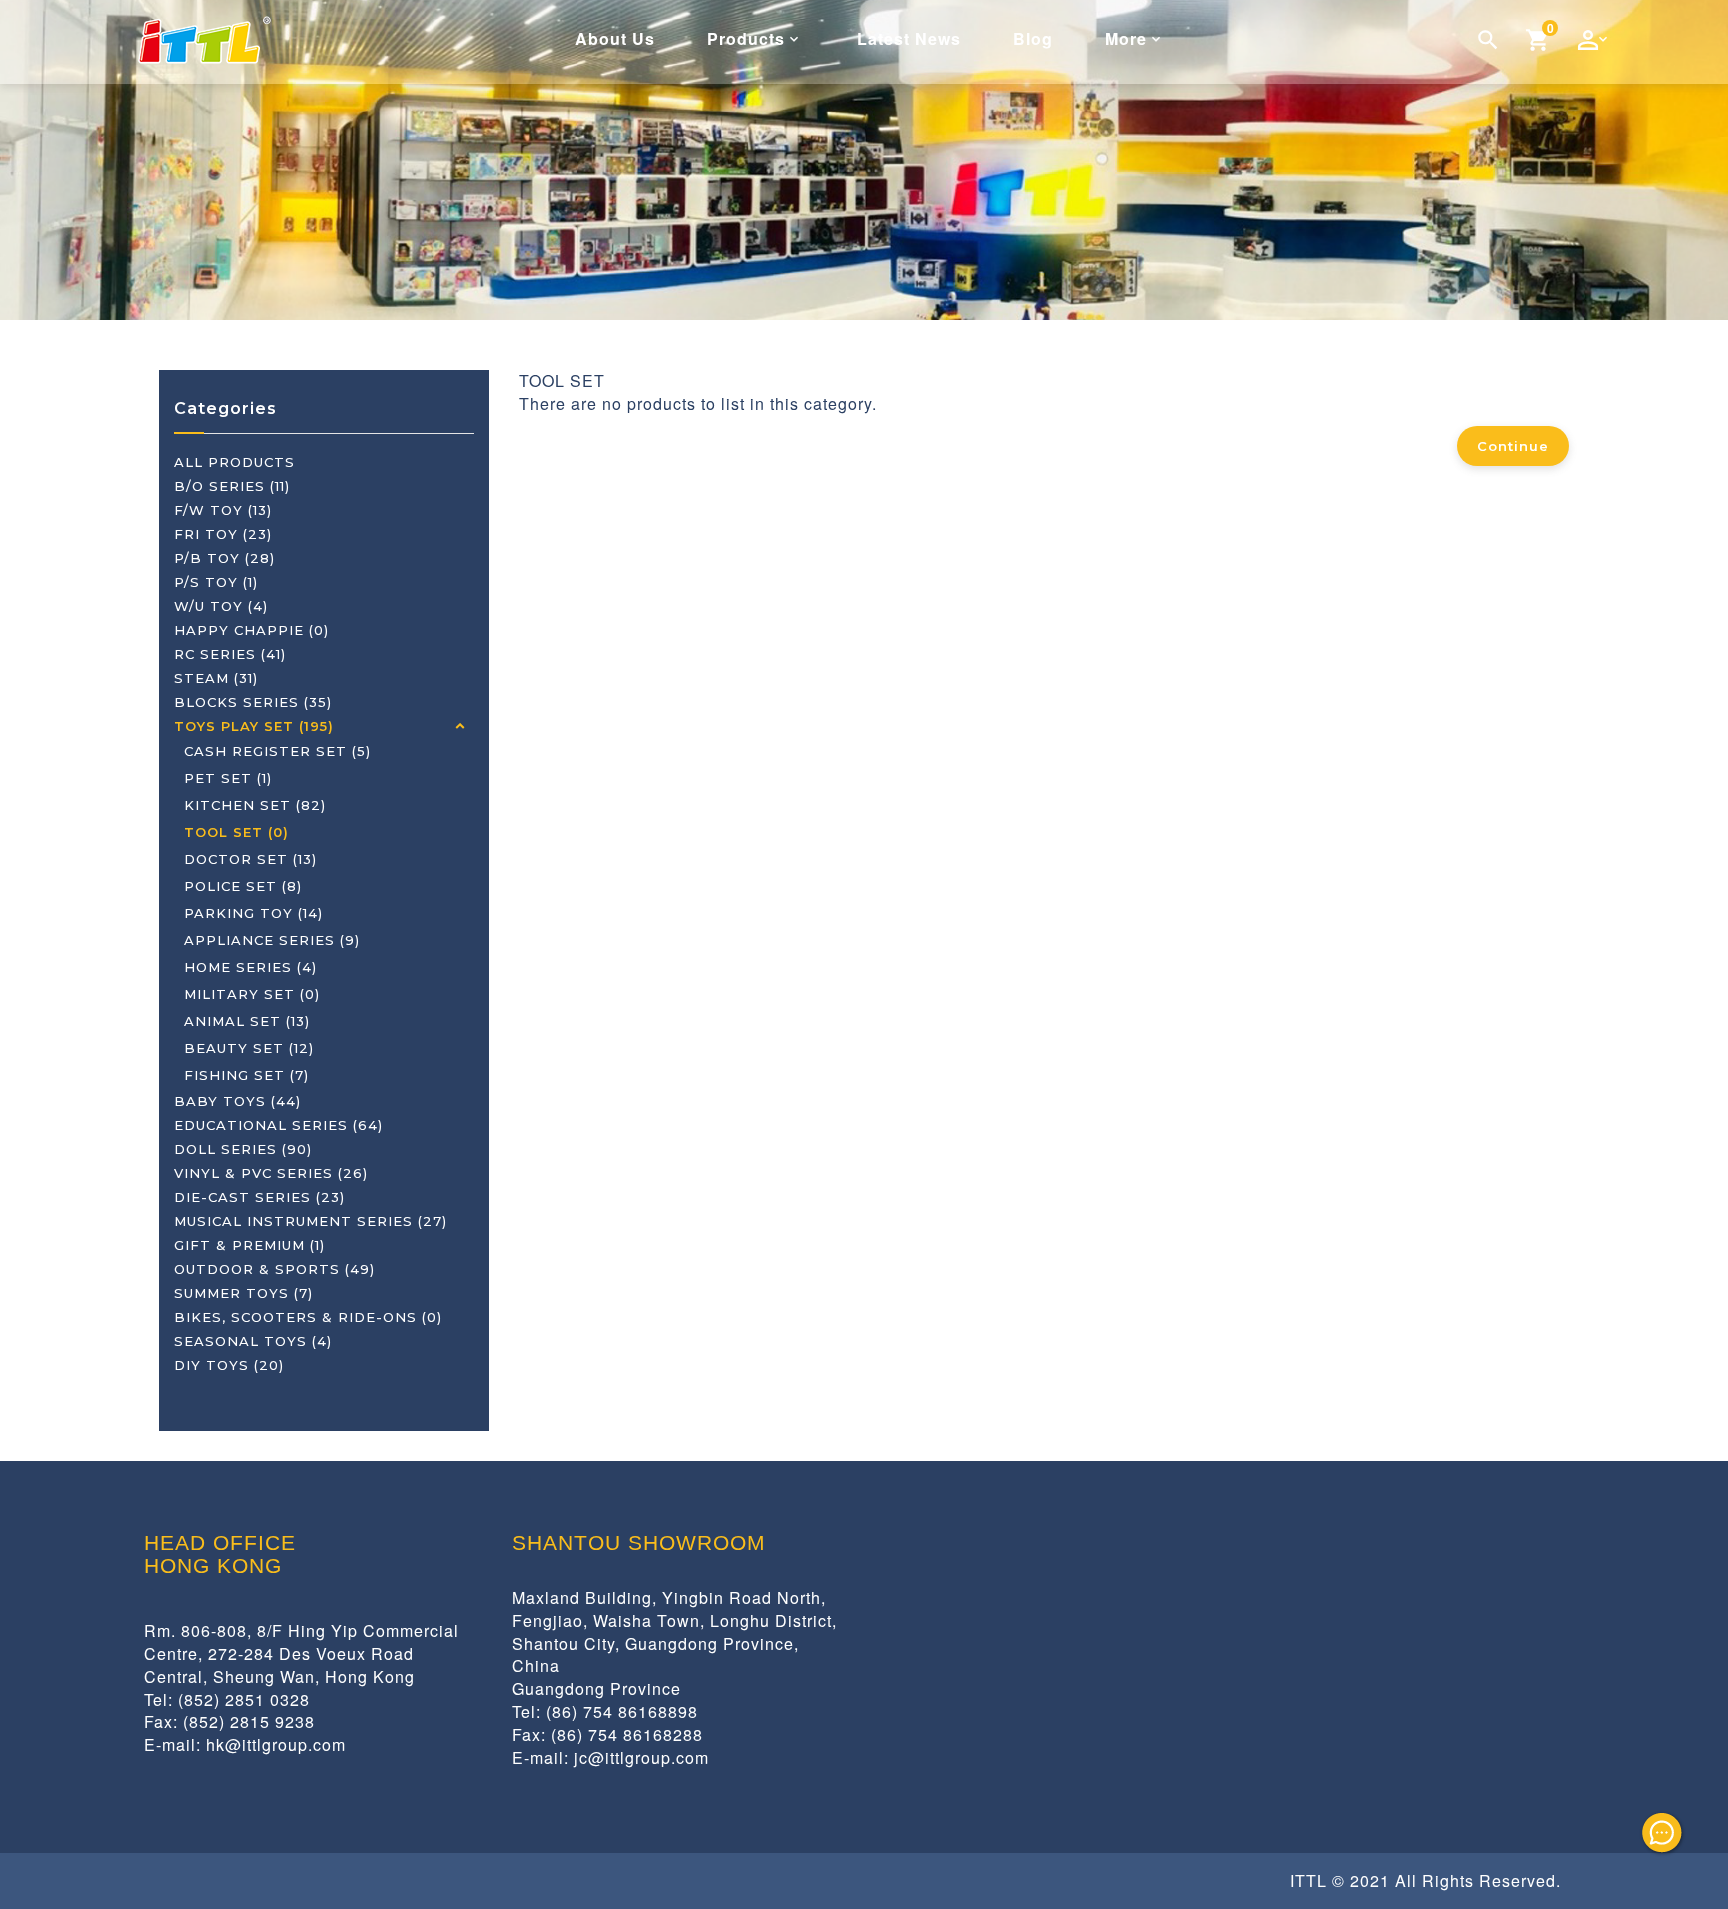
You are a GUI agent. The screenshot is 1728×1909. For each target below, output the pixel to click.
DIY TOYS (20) (229, 1365)
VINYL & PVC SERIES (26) (271, 1173)
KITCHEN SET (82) (255, 805)
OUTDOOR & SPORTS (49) (274, 1269)
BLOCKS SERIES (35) (253, 702)
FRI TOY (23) (223, 534)
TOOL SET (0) (236, 832)
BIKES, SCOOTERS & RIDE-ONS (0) (308, 1317)
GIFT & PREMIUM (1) (249, 1245)
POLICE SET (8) (243, 886)
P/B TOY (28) (224, 558)
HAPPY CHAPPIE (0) (251, 630)
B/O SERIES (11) (232, 486)
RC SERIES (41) (230, 654)
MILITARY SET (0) (252, 994)
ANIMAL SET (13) (247, 1021)
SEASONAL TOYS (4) (253, 1341)
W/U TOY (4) (221, 606)
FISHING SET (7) (246, 1075)
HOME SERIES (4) (250, 967)
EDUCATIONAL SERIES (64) (278, 1125)
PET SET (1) (228, 778)
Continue (1513, 446)
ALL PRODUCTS (234, 462)
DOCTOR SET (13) (250, 859)
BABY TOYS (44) (237, 1101)
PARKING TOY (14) (253, 913)
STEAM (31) (216, 678)
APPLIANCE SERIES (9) (272, 940)
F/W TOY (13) (223, 510)
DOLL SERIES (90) (243, 1149)
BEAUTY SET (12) (249, 1048)
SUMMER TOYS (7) (243, 1293)
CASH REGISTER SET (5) (277, 751)
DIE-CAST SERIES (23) (259, 1197)
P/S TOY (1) (216, 582)
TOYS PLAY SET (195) (254, 726)
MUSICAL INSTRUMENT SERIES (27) (310, 1221)
